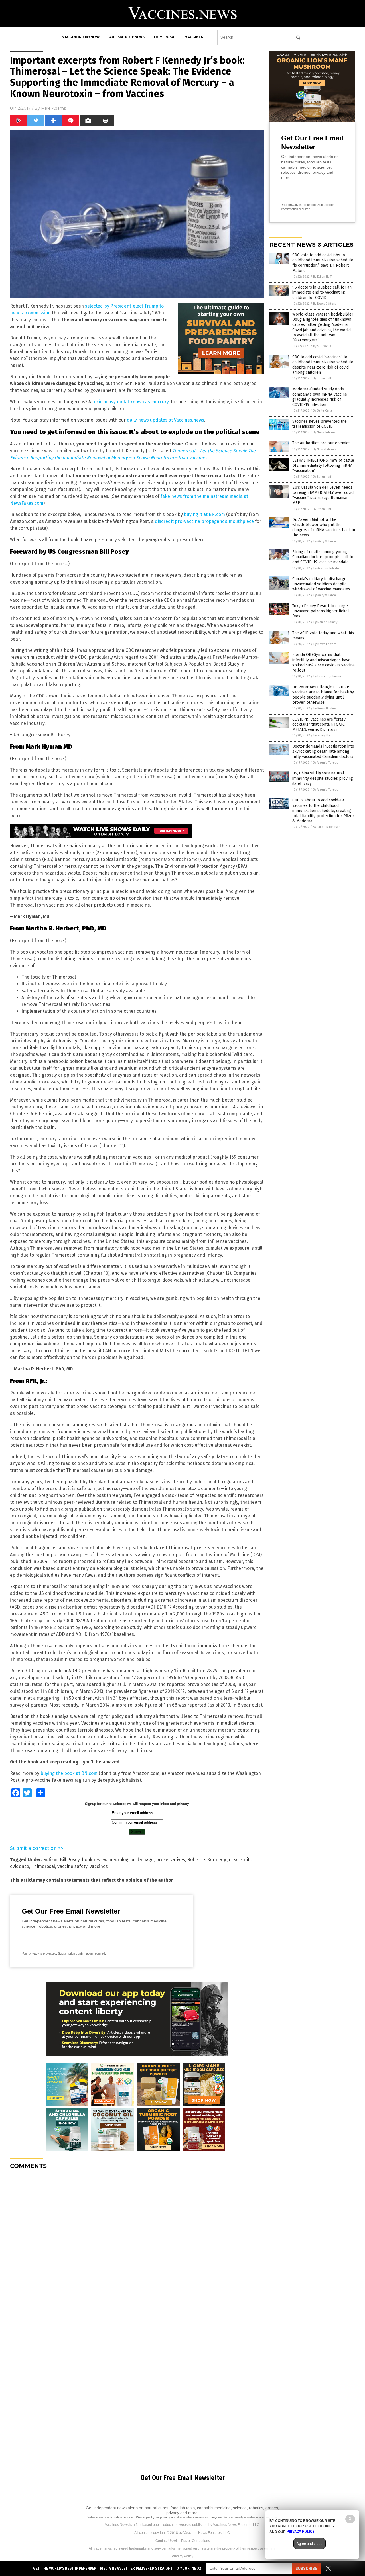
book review (95, 1860)
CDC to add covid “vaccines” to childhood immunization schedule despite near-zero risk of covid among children (323, 365)
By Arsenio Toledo (326, 568)
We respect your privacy (153, 2517)
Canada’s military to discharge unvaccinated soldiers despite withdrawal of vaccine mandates (321, 584)
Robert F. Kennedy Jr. (209, 1860)
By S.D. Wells (322, 346)
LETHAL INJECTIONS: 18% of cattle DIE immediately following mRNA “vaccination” (323, 466)
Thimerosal (43, 1866)
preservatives (171, 1860)
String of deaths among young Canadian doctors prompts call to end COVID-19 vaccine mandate (323, 557)
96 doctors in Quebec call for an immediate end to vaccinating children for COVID (322, 292)
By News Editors (325, 304)
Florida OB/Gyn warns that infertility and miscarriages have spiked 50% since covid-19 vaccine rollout (324, 662)
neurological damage (132, 1860)
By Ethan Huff (322, 277)
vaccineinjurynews (81, 37)
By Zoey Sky (322, 735)
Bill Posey (70, 1860)
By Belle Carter (323, 411)
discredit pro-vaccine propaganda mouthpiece (204, 521)
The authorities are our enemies (321, 443)
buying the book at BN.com (69, 1773)
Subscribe (306, 2568)
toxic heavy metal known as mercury (130, 402)
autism (50, 1860)
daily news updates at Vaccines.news (166, 420)
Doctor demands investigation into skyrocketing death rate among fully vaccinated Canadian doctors (323, 751)
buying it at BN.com (204, 514)
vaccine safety (72, 1866)
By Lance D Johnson (327, 676)
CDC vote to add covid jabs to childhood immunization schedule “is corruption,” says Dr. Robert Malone (323, 263)
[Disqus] (137, 2245)
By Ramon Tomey (325, 622)
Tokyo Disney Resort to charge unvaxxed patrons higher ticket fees (321, 611)
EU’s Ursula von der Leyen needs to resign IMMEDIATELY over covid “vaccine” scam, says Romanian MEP (323, 495)
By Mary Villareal (325, 541)
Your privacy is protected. (39, 1953)
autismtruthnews (127, 37)
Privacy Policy (182, 2556)
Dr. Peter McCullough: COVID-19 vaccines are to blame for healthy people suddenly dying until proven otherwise (323, 695)
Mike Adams (53, 108)
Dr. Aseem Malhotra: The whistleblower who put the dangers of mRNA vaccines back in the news (324, 527)
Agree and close (310, 2544)
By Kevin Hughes (325, 708)
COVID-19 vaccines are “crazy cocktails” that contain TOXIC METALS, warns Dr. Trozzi (319, 724)
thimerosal (165, 37)
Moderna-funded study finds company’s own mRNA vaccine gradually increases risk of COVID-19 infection (320, 397)
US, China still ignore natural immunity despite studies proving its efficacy (323, 778)
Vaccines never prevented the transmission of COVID (320, 424)
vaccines (194, 37)
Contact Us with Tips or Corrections (183, 2541)
